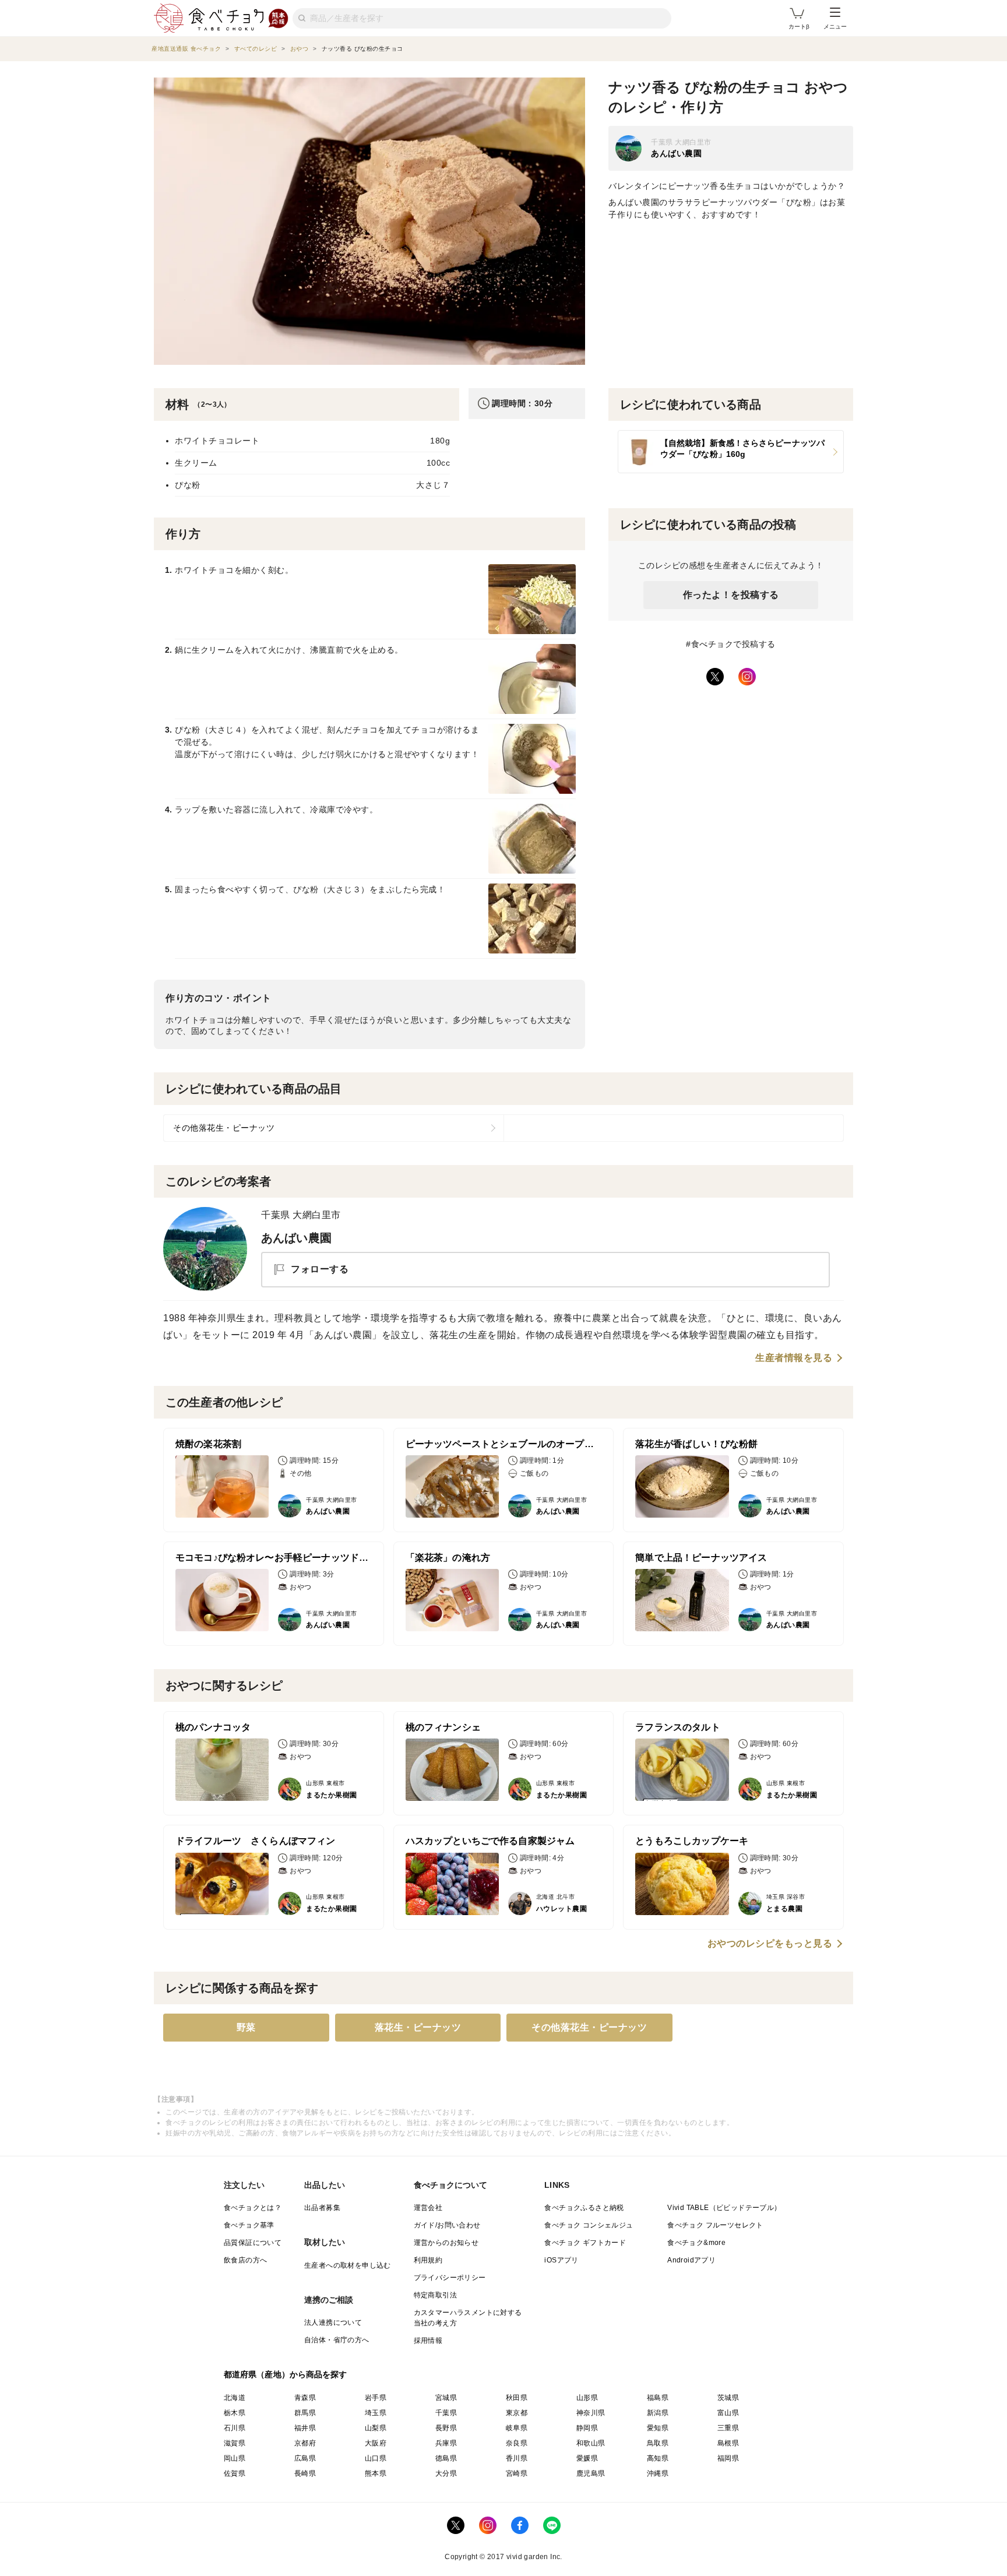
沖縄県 (658, 2473)
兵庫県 (446, 2443)
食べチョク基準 (249, 2225)
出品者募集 (322, 2208)
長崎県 (305, 2473)
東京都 (517, 2413)
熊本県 (376, 2473)
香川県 (517, 2458)
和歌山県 (591, 2443)
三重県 (728, 2428)
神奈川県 (591, 2413)
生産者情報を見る (794, 1358)
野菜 (246, 2027)
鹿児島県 (591, 2473)
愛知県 (658, 2428)
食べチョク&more (696, 2243)
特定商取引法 (435, 2295)
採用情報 (428, 2341)
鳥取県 (658, 2443)
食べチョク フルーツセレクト (715, 2225)
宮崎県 (517, 2473)
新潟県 (658, 2413)
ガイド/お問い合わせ (447, 2225)
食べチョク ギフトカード (585, 2243)
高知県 (658, 2458)
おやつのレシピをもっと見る (770, 1944)
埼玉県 (376, 2413)
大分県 (446, 2473)
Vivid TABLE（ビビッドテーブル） (724, 2208)
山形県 (587, 2398)
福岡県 (728, 2458)
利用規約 (428, 2260)
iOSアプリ (561, 2260)
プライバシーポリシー (450, 2278)
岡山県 (235, 2458)
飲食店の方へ (245, 2260)
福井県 (305, 2428)
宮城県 (446, 2398)
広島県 (305, 2458)
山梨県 (376, 2428)
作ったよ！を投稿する (731, 595)
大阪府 (376, 2443)
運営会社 (428, 2208)
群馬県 (305, 2413)
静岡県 (587, 2428)
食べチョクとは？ (253, 2208)
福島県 (658, 2398)
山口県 (376, 2458)
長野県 (446, 2428)
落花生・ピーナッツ (418, 2027)
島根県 (728, 2443)
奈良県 (517, 2443)
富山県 (728, 2413)
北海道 (235, 2398)
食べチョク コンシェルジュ (589, 2225)
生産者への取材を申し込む (348, 2265)
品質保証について (253, 2243)
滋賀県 (235, 2443)
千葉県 (446, 2413)
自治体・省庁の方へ (337, 2340)
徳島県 (446, 2458)
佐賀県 (235, 2473)
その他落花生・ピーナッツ (224, 1128)
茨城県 (728, 2398)
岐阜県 (517, 2428)
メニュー (835, 27)
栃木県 (235, 2413)
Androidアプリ (691, 2260)
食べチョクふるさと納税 (584, 2208)
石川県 (235, 2428)
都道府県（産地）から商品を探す (286, 2374)
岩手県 (376, 2398)
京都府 (305, 2443)
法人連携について (333, 2322)
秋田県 (517, 2398)
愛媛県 (587, 2458)
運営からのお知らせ (446, 2243)
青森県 (305, 2398)
